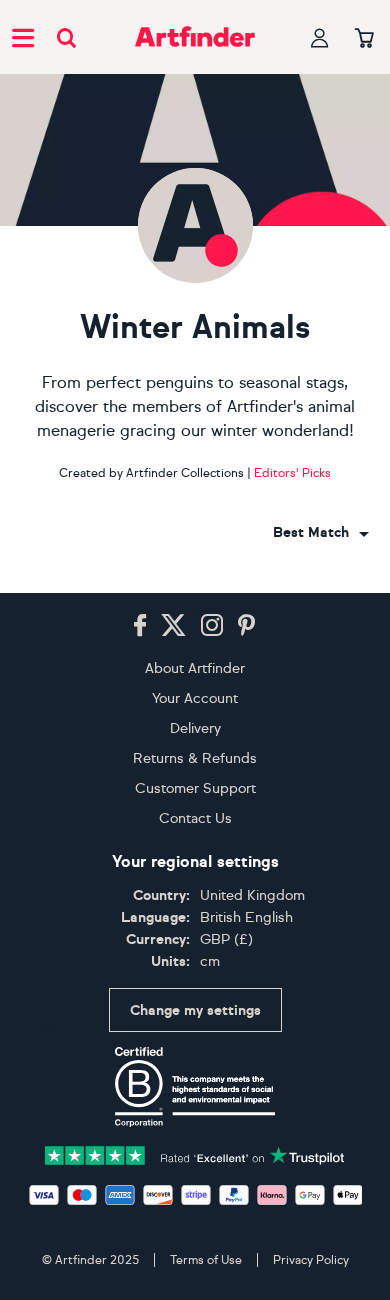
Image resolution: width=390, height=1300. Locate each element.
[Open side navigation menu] (23, 37)
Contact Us (195, 818)
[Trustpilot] (195, 1153)
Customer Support (195, 788)
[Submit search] (66, 37)
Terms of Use (206, 1260)
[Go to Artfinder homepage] (195, 37)
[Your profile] (320, 37)
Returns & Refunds (195, 758)
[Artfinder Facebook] (140, 626)
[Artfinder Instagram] (212, 626)
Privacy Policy (311, 1260)
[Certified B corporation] (195, 1087)
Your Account (195, 698)
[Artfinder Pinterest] (247, 626)
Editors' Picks (292, 473)
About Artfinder (195, 668)
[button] (321, 533)
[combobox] (321, 533)
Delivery (195, 728)
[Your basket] (364, 39)
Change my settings (195, 1010)
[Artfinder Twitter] (173, 626)
